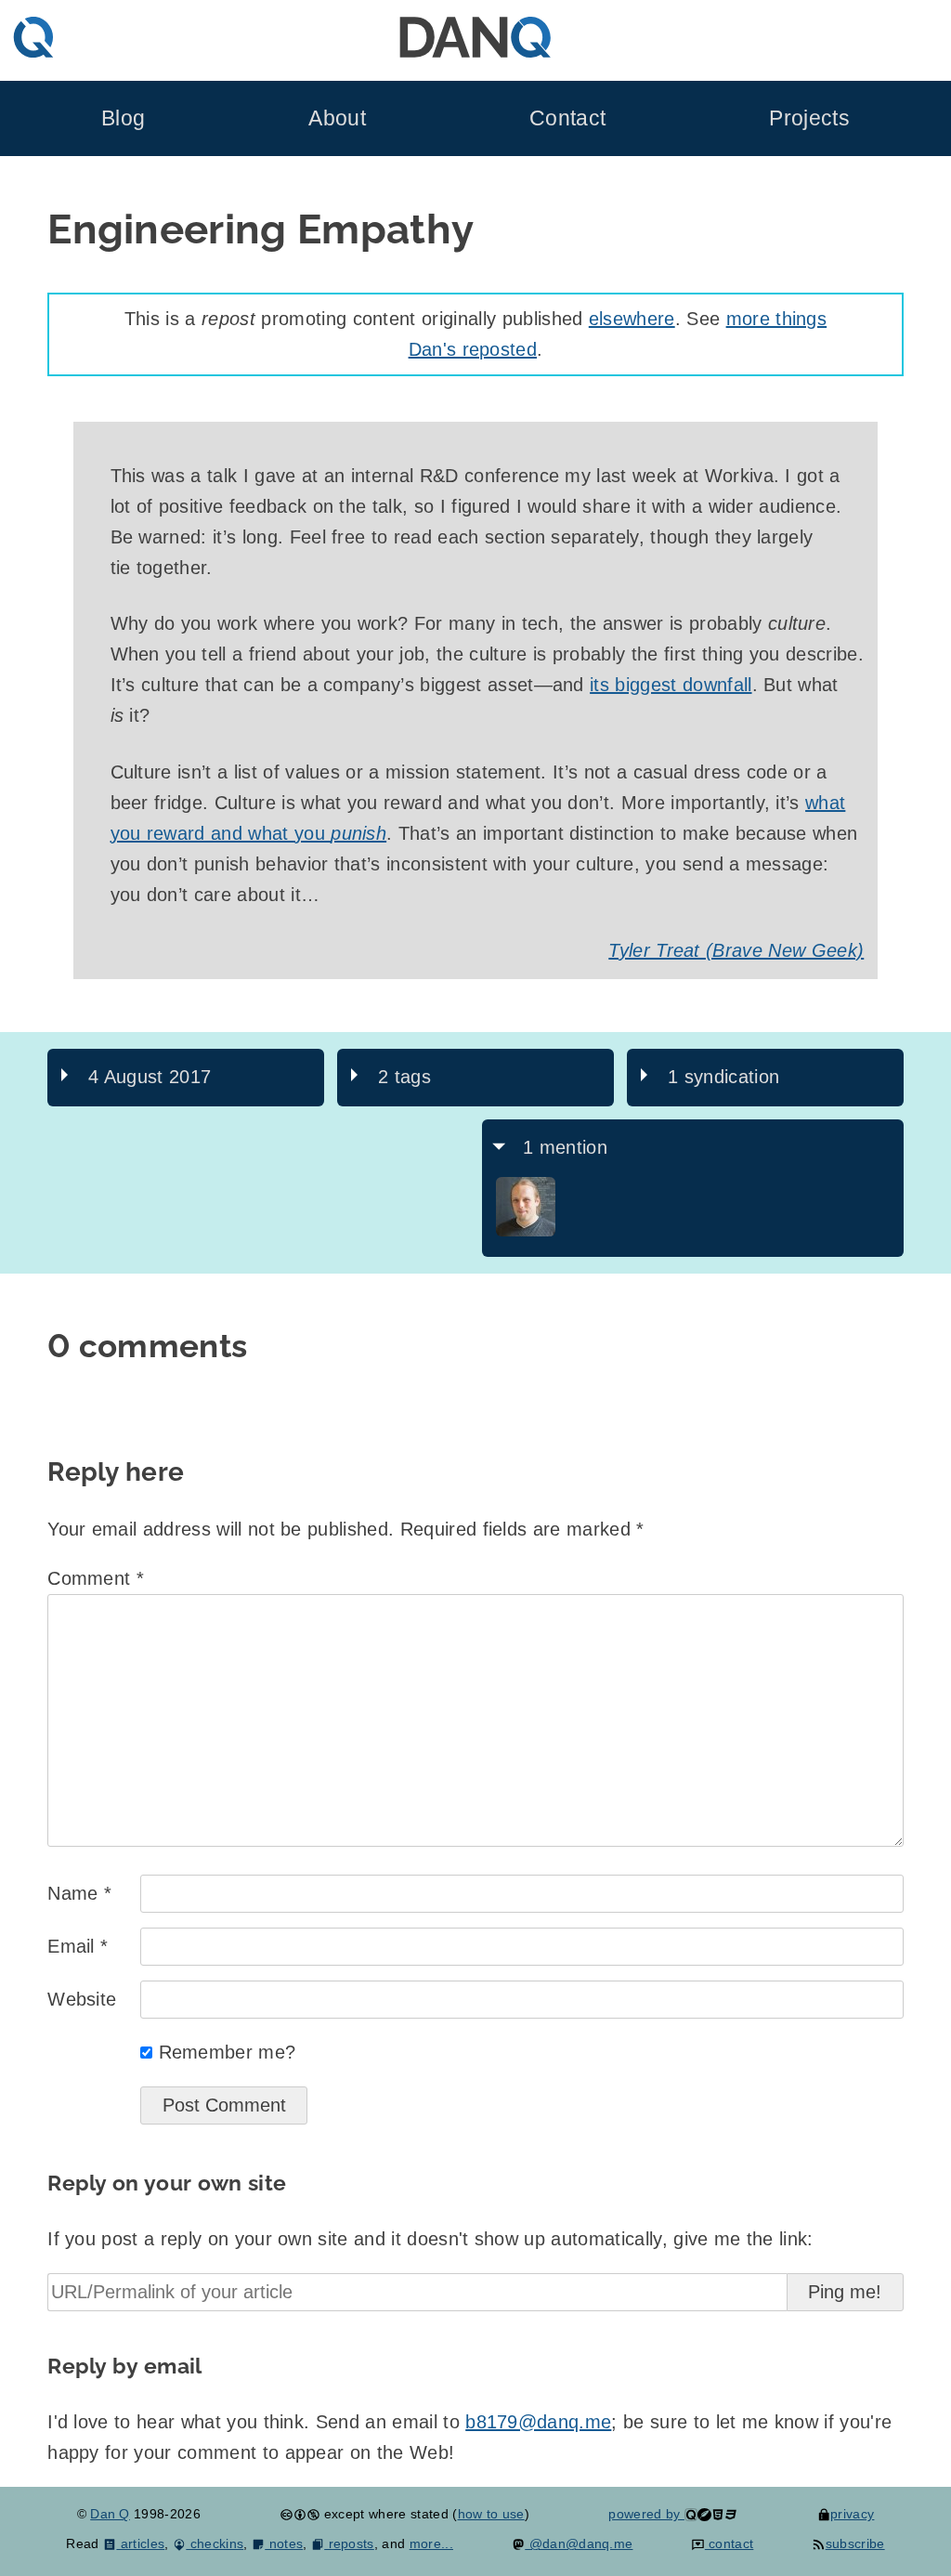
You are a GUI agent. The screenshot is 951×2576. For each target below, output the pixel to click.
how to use (491, 2514)
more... (431, 2543)
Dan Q (110, 2514)
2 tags (404, 1077)
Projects (809, 118)
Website (82, 1999)
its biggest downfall (671, 685)
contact (729, 2543)
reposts (349, 2543)
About (337, 118)
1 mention (565, 1147)
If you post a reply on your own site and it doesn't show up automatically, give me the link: (430, 2239)
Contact (567, 118)
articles (140, 2543)
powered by (646, 2514)
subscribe (855, 2543)
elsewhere (632, 319)
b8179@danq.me (538, 2422)
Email (78, 1946)
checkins (215, 2543)
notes (284, 2543)
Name (79, 1893)
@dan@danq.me (579, 2543)
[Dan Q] (526, 1232)
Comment (96, 1578)
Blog (123, 118)
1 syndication (723, 1077)
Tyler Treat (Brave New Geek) (736, 950)
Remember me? (228, 2052)
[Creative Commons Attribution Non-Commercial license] (300, 2514)
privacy (852, 2514)
